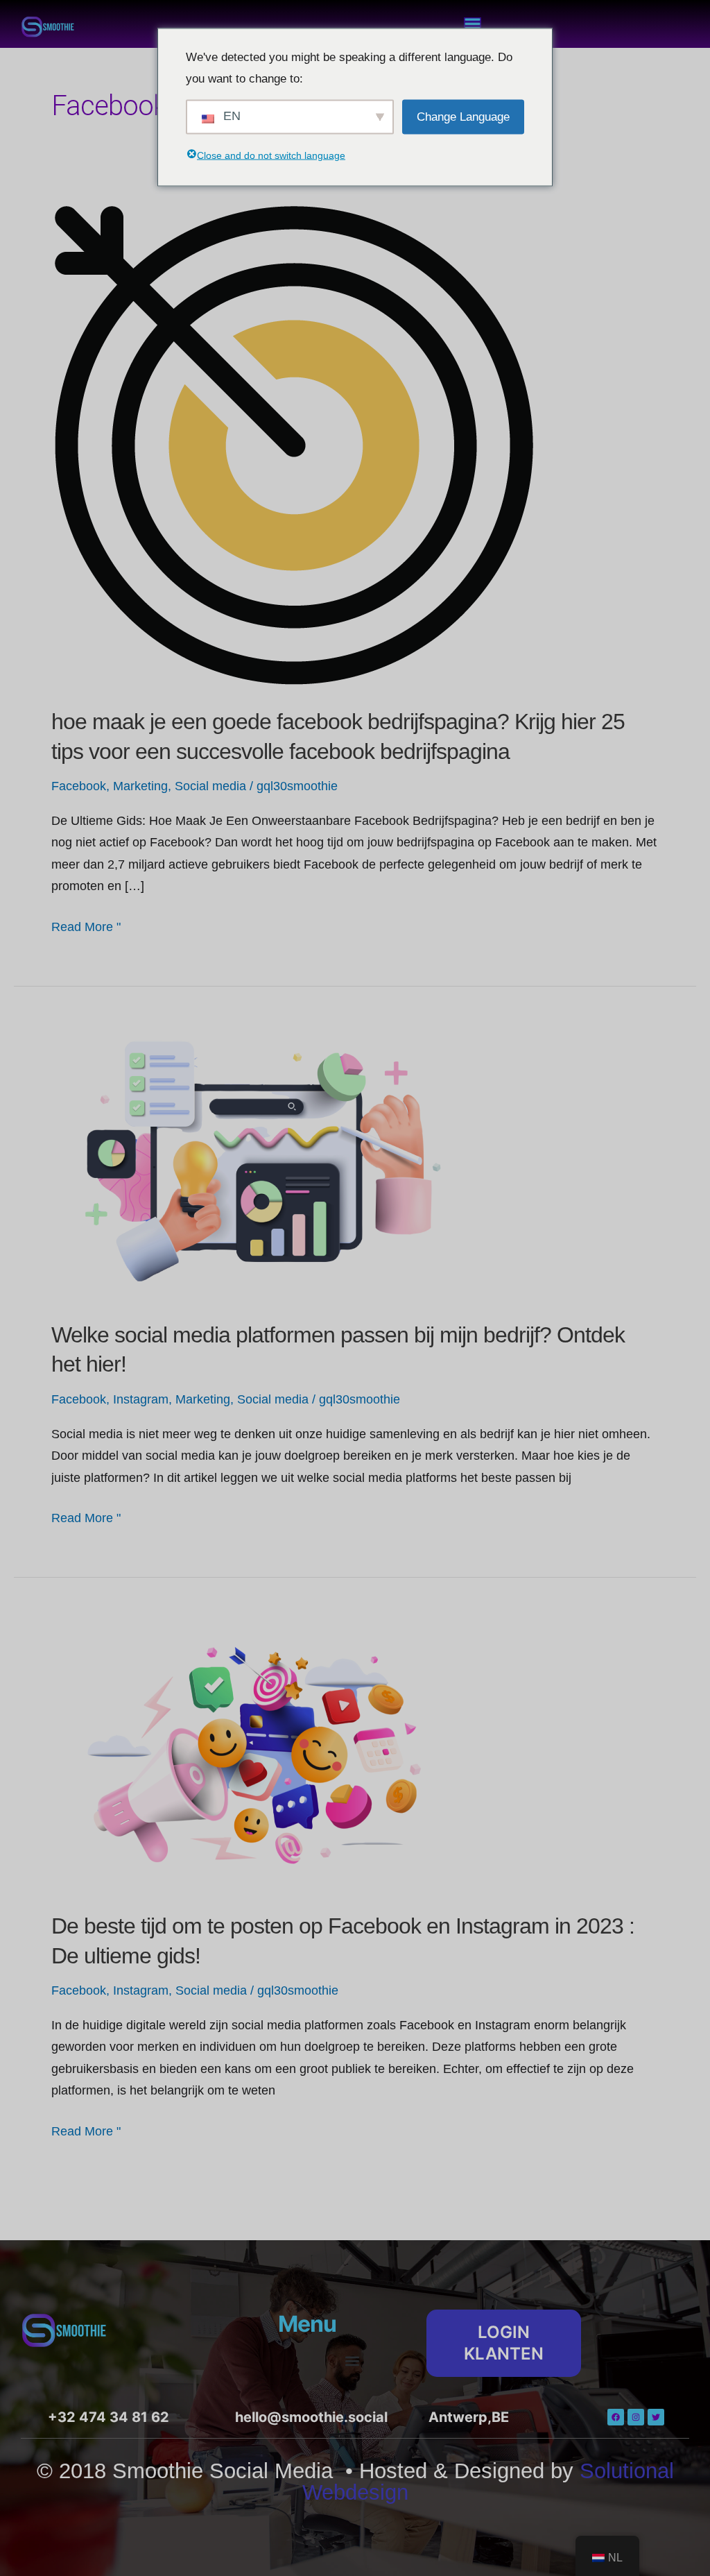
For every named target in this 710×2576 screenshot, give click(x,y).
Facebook (79, 786)
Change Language (463, 116)
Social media (210, 786)
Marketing (140, 786)
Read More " (86, 925)
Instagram (141, 1399)
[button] (353, 2361)
